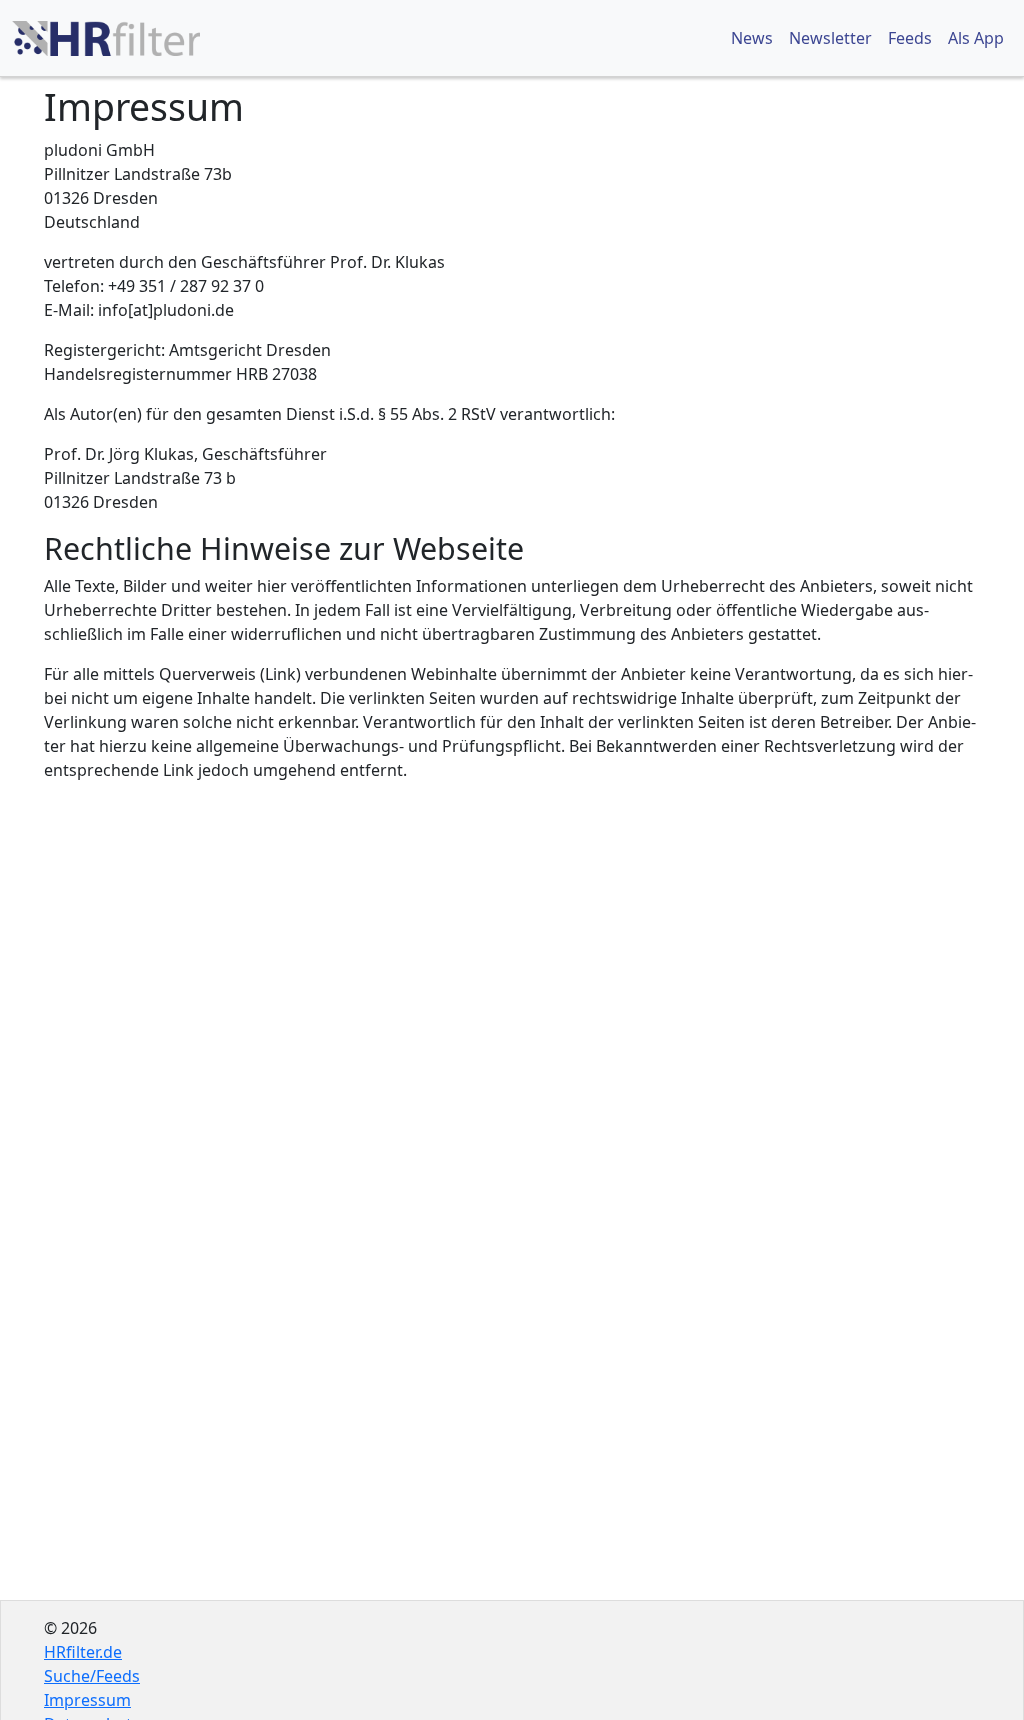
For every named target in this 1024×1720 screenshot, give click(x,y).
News (752, 38)
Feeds (910, 38)
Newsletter (830, 38)
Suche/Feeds (92, 1676)
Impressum (87, 1700)
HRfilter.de (83, 1652)
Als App (976, 38)
